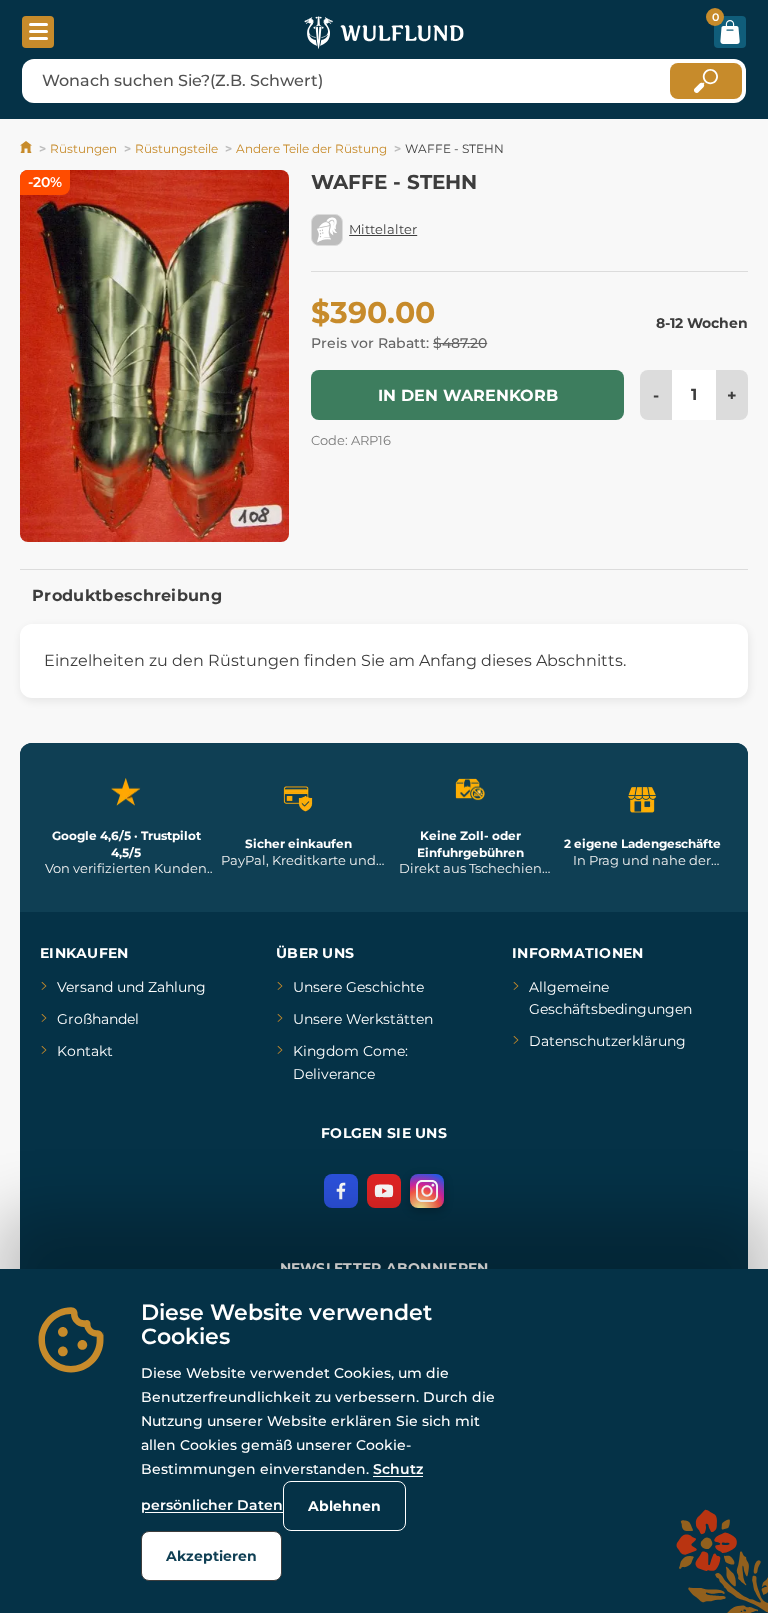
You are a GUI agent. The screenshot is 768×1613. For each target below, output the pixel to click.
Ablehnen (344, 1506)
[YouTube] (384, 1191)
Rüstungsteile (176, 148)
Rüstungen (83, 148)
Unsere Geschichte (358, 987)
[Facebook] (341, 1191)
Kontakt (85, 1051)
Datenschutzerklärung (607, 1041)
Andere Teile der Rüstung (311, 148)
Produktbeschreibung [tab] (127, 595)
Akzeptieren (211, 1556)
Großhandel (98, 1019)
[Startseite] (27, 148)
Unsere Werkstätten (363, 1019)
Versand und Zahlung (131, 987)
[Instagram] (427, 1191)
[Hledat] (706, 81)
